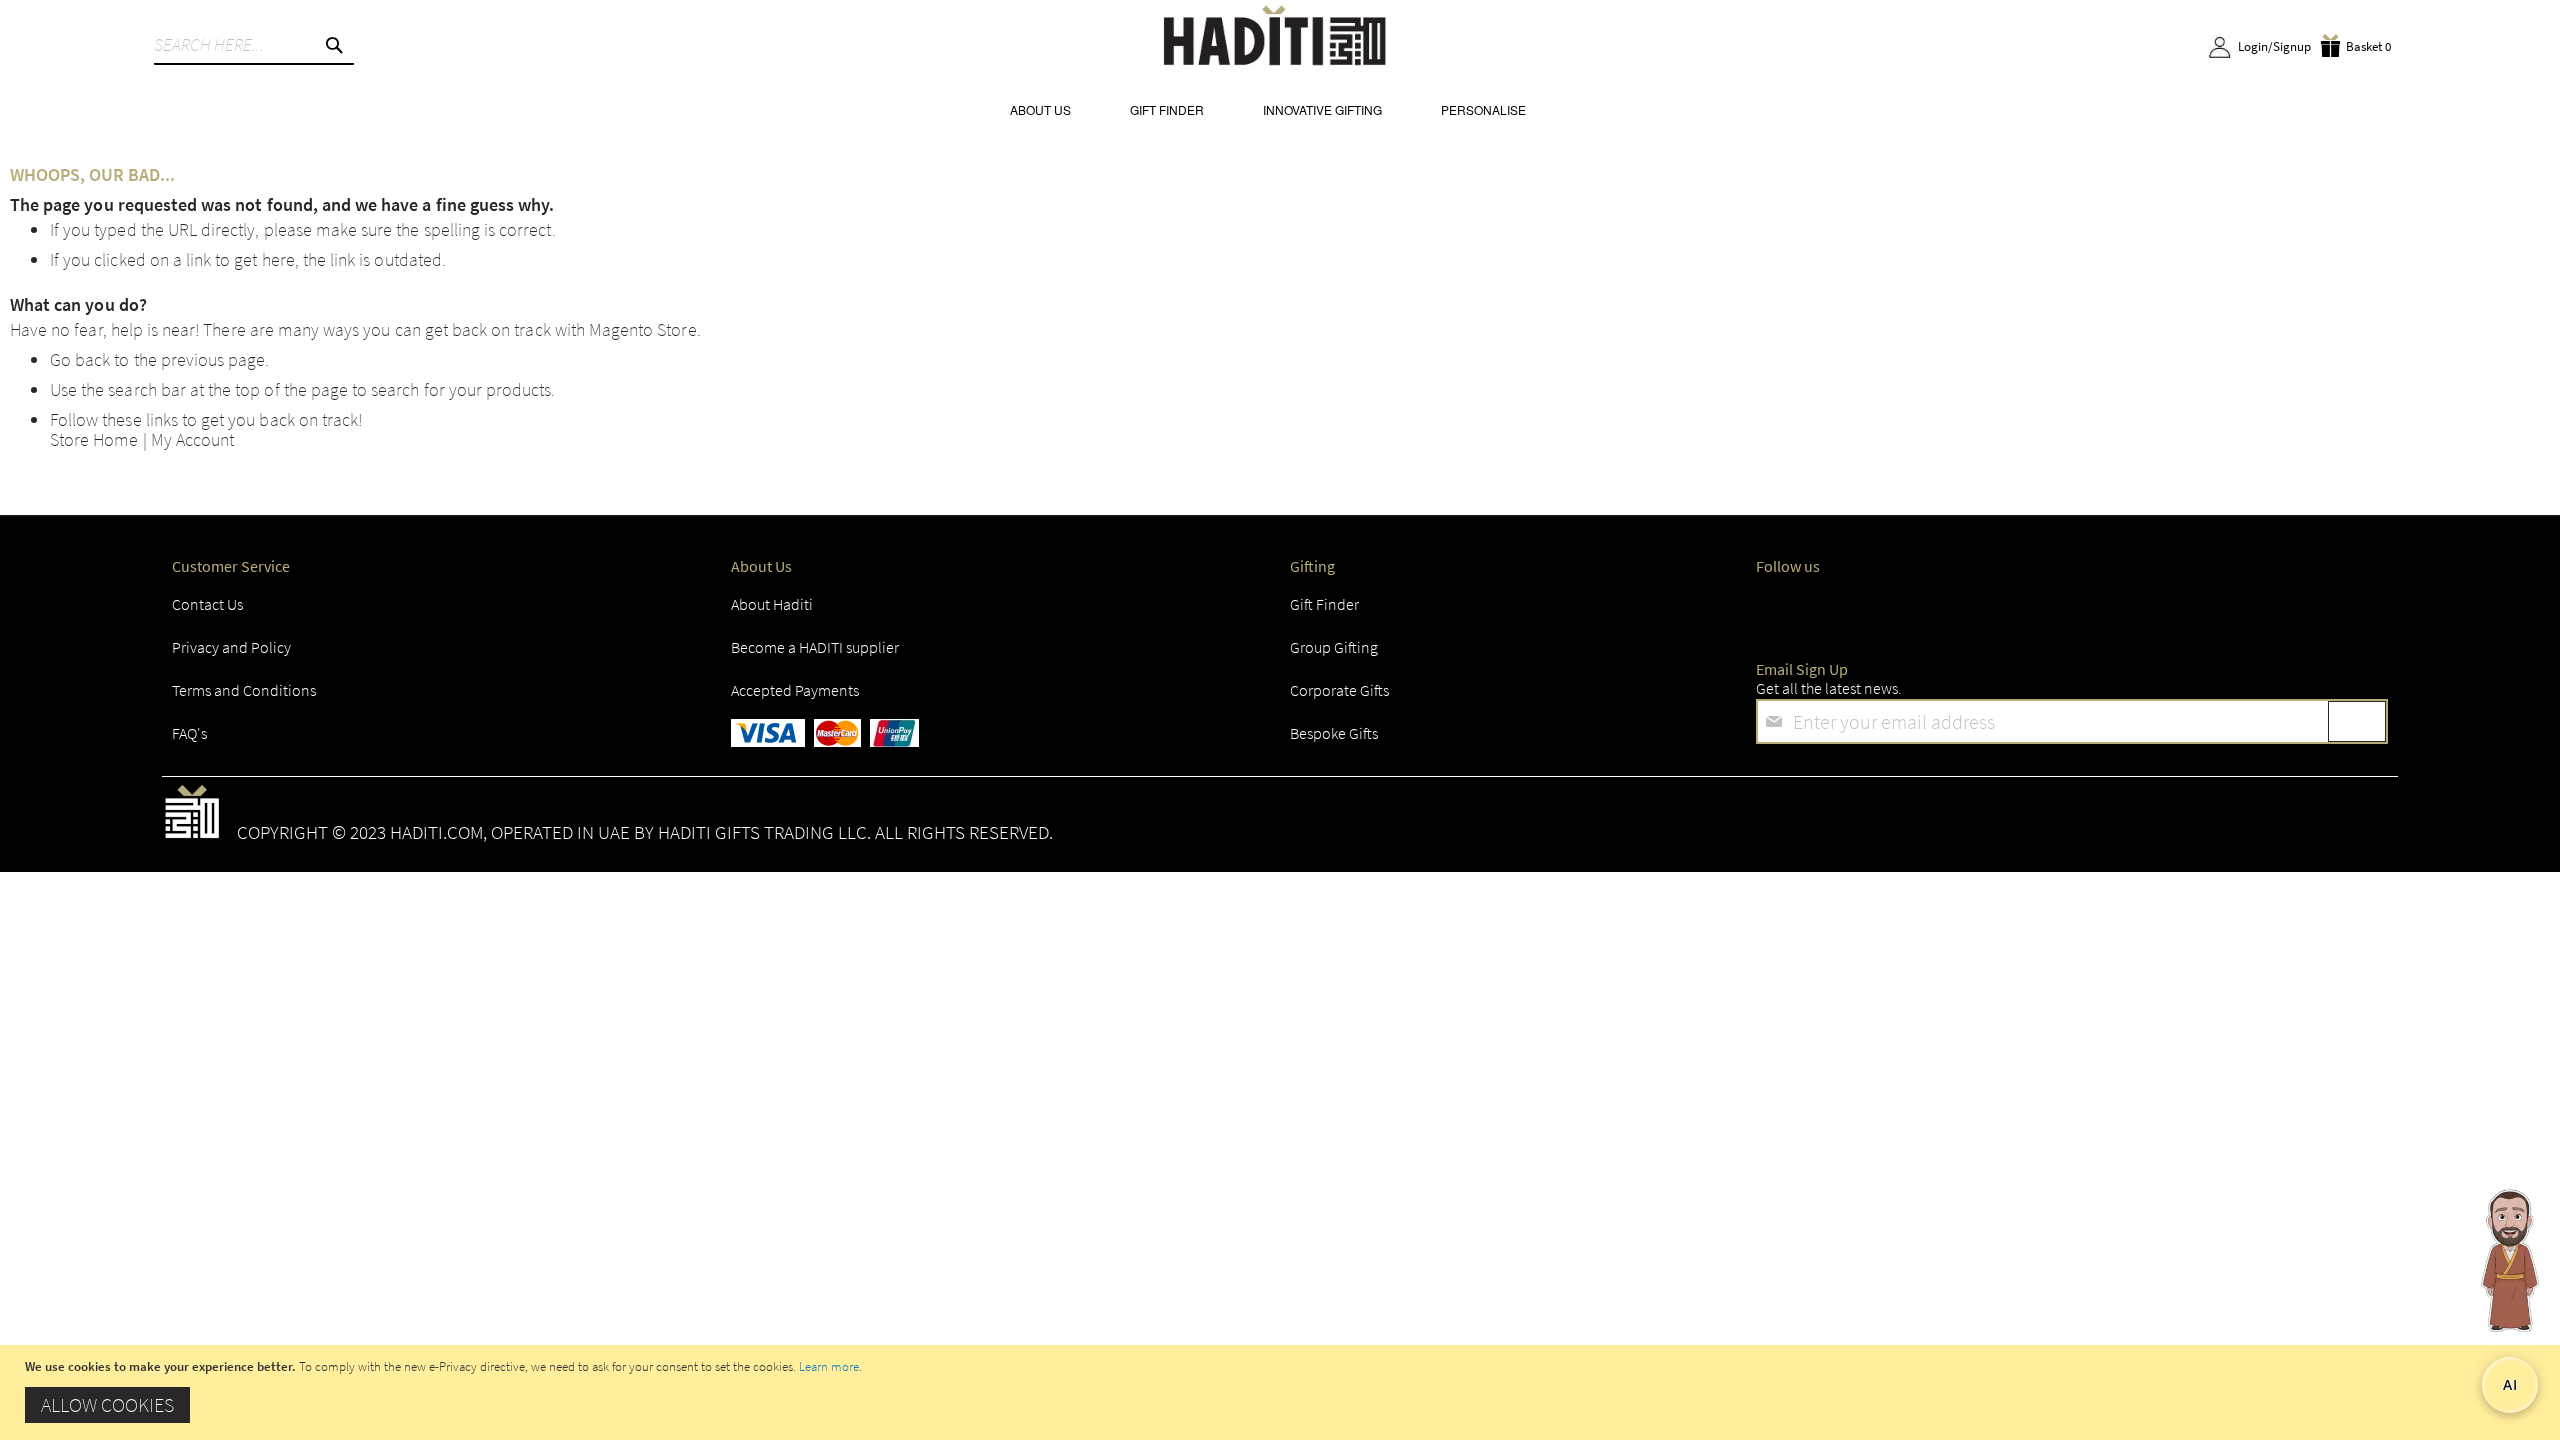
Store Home (94, 439)
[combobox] (254, 45)
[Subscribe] (2357, 721)
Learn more (829, 1366)
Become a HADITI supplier (815, 647)
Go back (80, 359)
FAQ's (189, 733)
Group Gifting (1334, 647)
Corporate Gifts (1339, 690)
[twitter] (1852, 610)
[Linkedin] (2004, 610)
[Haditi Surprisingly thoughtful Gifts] (1275, 38)
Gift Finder (1324, 604)
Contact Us (207, 604)
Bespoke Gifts (1334, 733)
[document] (1282, 1392)
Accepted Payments (795, 690)
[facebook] (1776, 610)
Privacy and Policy (231, 647)
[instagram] (1928, 610)
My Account (193, 439)
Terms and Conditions (244, 690)
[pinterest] (2157, 610)
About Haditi (772, 604)
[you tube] (2080, 610)
